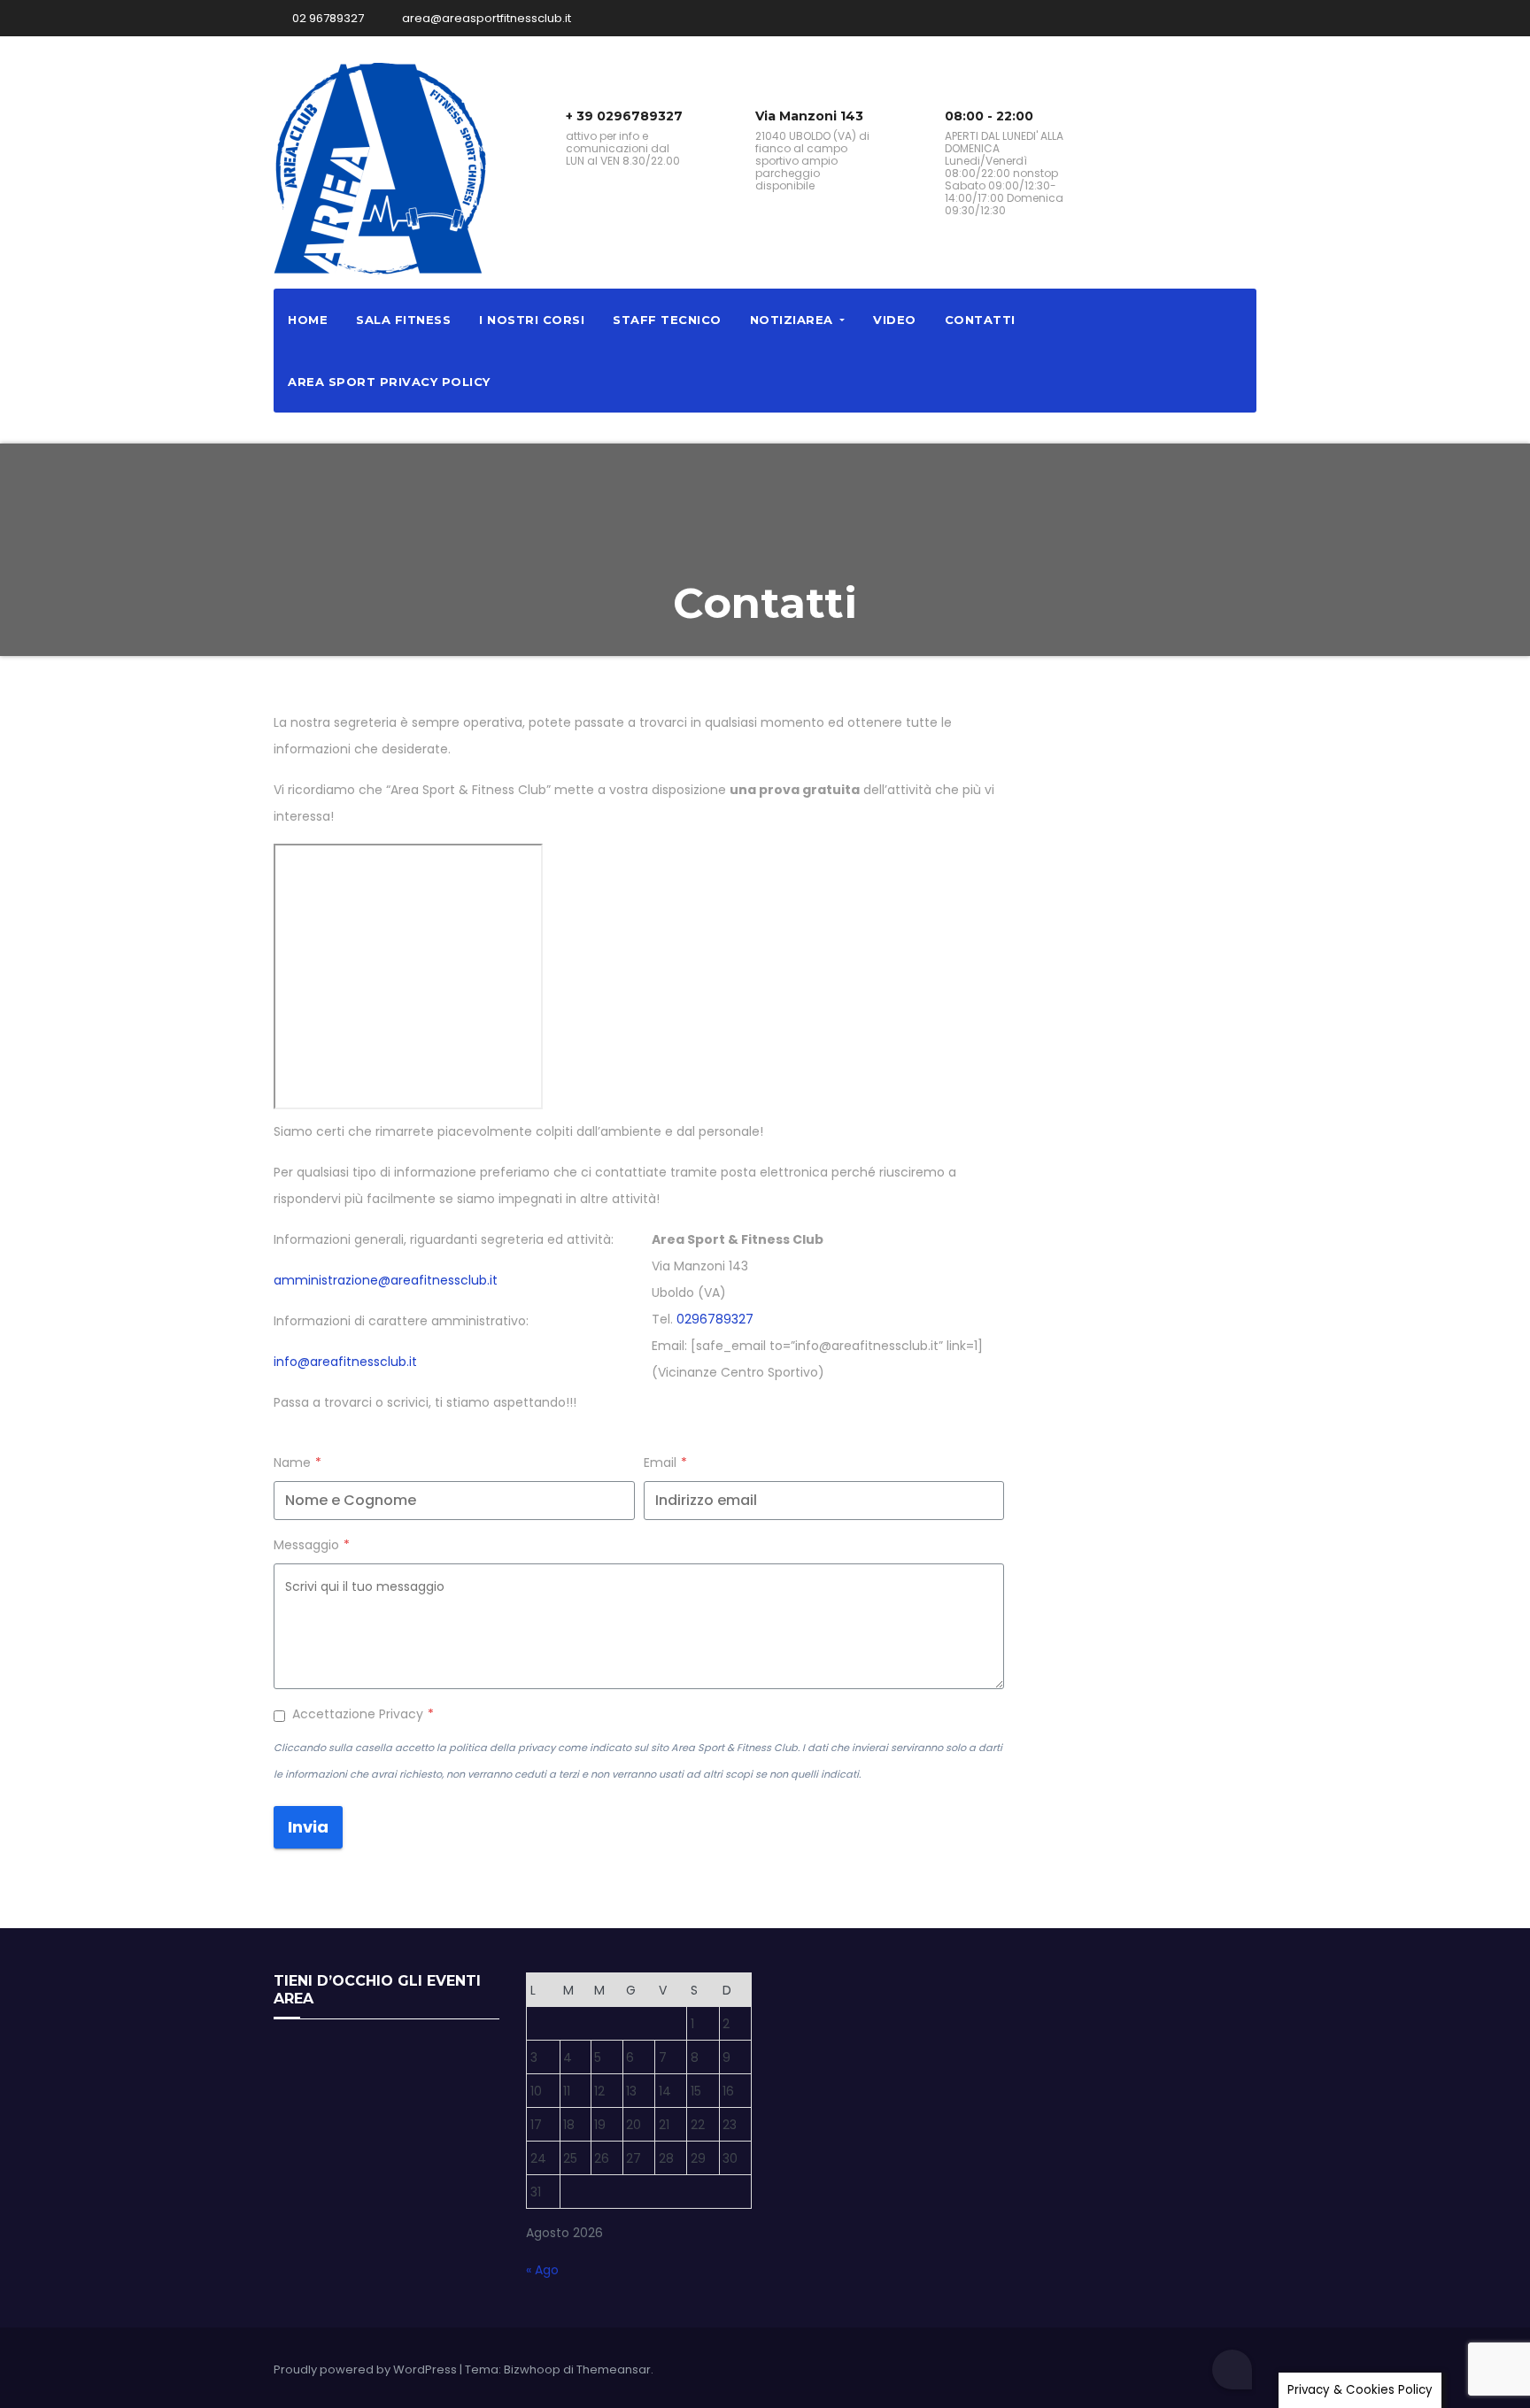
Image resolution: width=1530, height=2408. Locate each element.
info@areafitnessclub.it (345, 1362)
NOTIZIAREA (794, 320)
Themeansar (614, 2369)
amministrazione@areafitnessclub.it (386, 1280)
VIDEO (895, 320)
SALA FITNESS (403, 320)
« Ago (542, 2270)
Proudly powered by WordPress (367, 2369)
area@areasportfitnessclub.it (485, 18)
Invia (308, 1827)
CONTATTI (980, 320)
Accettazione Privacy (363, 1714)
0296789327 (715, 1319)
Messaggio (312, 1545)
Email (665, 1463)
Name (297, 1463)
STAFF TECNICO (667, 320)
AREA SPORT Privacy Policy (389, 382)
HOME (308, 320)
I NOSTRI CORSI (532, 320)
